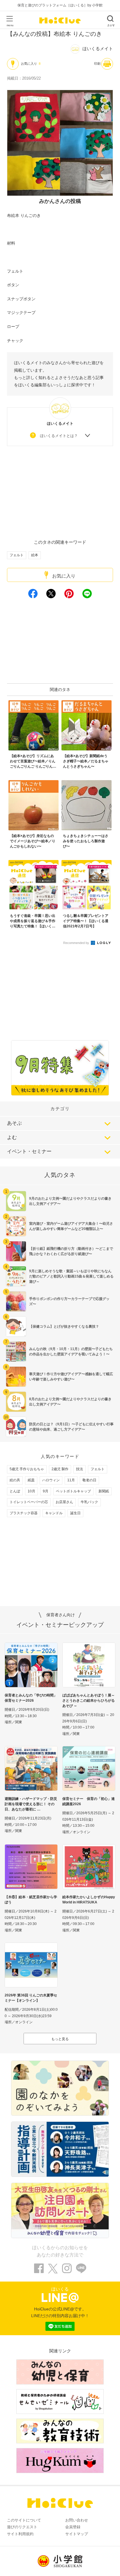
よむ (12, 1137)
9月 (46, 1491)
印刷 (97, 64)
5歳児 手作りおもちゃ (27, 1469)
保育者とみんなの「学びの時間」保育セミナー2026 (31, 1698)
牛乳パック (89, 1502)
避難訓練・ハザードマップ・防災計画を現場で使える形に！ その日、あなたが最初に (31, 1804)
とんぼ (15, 1491)
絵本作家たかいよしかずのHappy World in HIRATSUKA (89, 1900)
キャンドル (54, 1513)
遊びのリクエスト (22, 2527)
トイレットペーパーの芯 (29, 1502)
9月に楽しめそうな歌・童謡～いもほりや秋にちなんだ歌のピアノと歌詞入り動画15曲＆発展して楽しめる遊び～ (71, 1276)
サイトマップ (77, 2534)
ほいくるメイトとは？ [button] (59, 436)
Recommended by (77, 943)
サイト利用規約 (20, 2534)
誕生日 (75, 1513)
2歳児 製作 (60, 1469)
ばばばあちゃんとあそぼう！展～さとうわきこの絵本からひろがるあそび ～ (89, 1701)
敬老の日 (89, 1480)
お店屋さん (64, 1502)
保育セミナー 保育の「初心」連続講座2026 (89, 1801)
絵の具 (15, 1480)
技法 (80, 1469)
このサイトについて (24, 2520)
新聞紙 (104, 1491)
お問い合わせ (77, 2520)
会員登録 (73, 2527)
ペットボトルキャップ (73, 1491)
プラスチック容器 (24, 1513)
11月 (71, 1480)
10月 (31, 1491)
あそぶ (14, 1123)
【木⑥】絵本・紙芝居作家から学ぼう (31, 1900)
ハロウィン (51, 1480)
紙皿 (31, 1480)
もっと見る (60, 2039)
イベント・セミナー (29, 1151)
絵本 (35, 555)
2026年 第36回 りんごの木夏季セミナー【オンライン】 (31, 1998)
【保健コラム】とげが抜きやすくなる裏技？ (64, 1326)
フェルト (17, 555)
